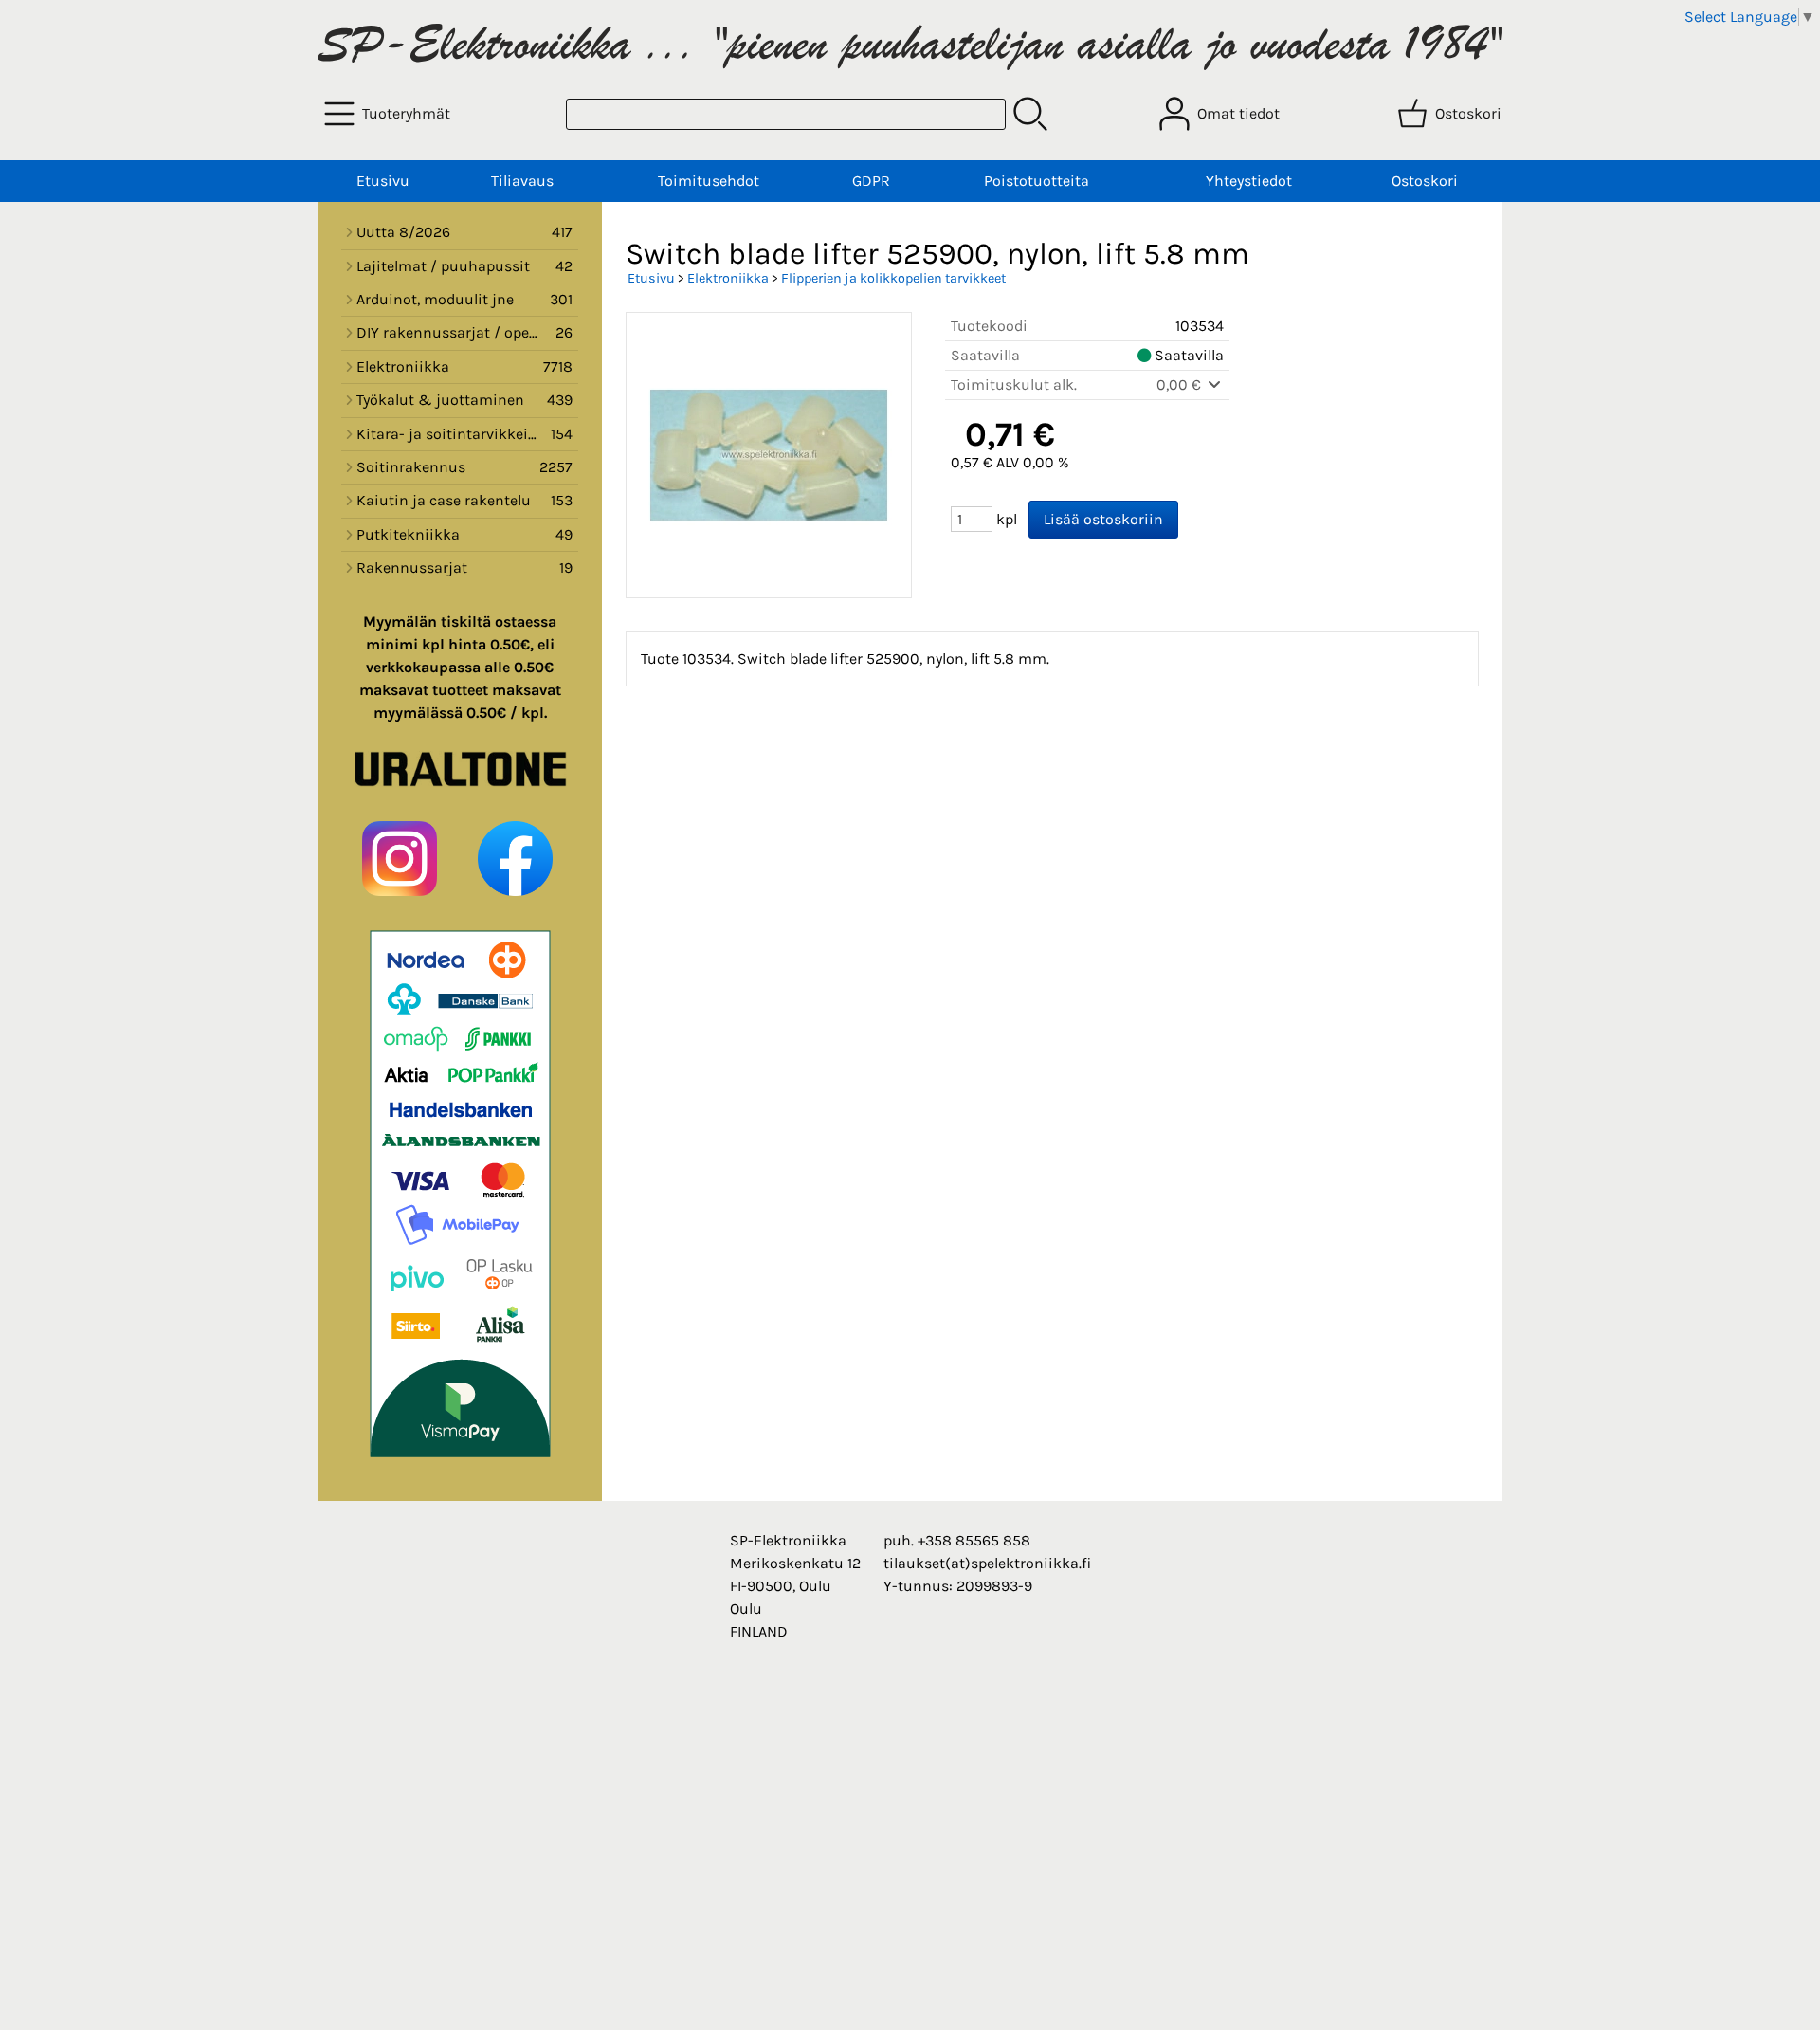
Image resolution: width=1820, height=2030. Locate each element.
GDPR (871, 181)
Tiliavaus (522, 181)
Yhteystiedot (1249, 181)
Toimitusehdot (709, 181)
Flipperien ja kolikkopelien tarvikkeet (893, 278)
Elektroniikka (728, 278)
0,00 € (1181, 384)
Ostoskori (1425, 181)
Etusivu (383, 181)
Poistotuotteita (1037, 181)
